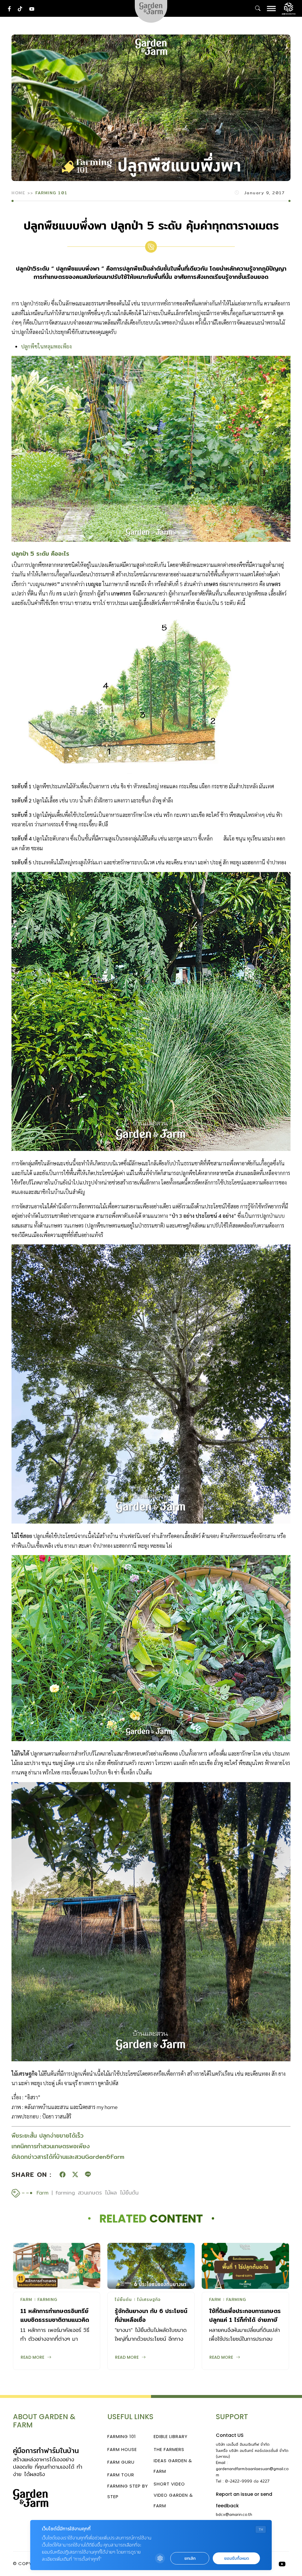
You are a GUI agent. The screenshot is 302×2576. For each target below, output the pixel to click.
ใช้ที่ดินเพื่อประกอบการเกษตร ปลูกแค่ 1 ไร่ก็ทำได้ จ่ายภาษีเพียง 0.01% (245, 2320)
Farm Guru (121, 2462)
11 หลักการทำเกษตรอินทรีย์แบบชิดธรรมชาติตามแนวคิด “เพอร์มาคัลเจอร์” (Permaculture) (55, 2324)
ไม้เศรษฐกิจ (149, 2300)
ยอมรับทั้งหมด (237, 2558)
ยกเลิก (190, 2558)
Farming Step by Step (128, 2491)
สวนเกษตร (90, 2193)
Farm (43, 2193)
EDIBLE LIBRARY (171, 2436)
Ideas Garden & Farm (173, 2466)
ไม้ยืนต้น (129, 2193)
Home (18, 193)
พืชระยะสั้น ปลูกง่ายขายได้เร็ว (47, 2135)
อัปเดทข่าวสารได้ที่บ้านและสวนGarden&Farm (68, 2157)
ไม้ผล (111, 2193)
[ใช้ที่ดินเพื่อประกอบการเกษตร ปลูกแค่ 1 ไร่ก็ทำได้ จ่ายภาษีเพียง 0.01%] (245, 2266)
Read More (32, 2357)
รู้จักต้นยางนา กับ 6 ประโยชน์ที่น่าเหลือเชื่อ (151, 2315)
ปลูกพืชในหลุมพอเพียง (46, 346)
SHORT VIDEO (169, 2484)
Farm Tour (121, 2475)
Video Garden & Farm (173, 2500)
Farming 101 (51, 193)
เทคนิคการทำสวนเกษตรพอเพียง (51, 2146)
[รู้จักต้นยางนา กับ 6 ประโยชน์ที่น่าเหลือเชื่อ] (151, 2266)
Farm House (122, 2449)
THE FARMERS (169, 2449)
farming (65, 2193)
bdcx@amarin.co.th (234, 2514)
